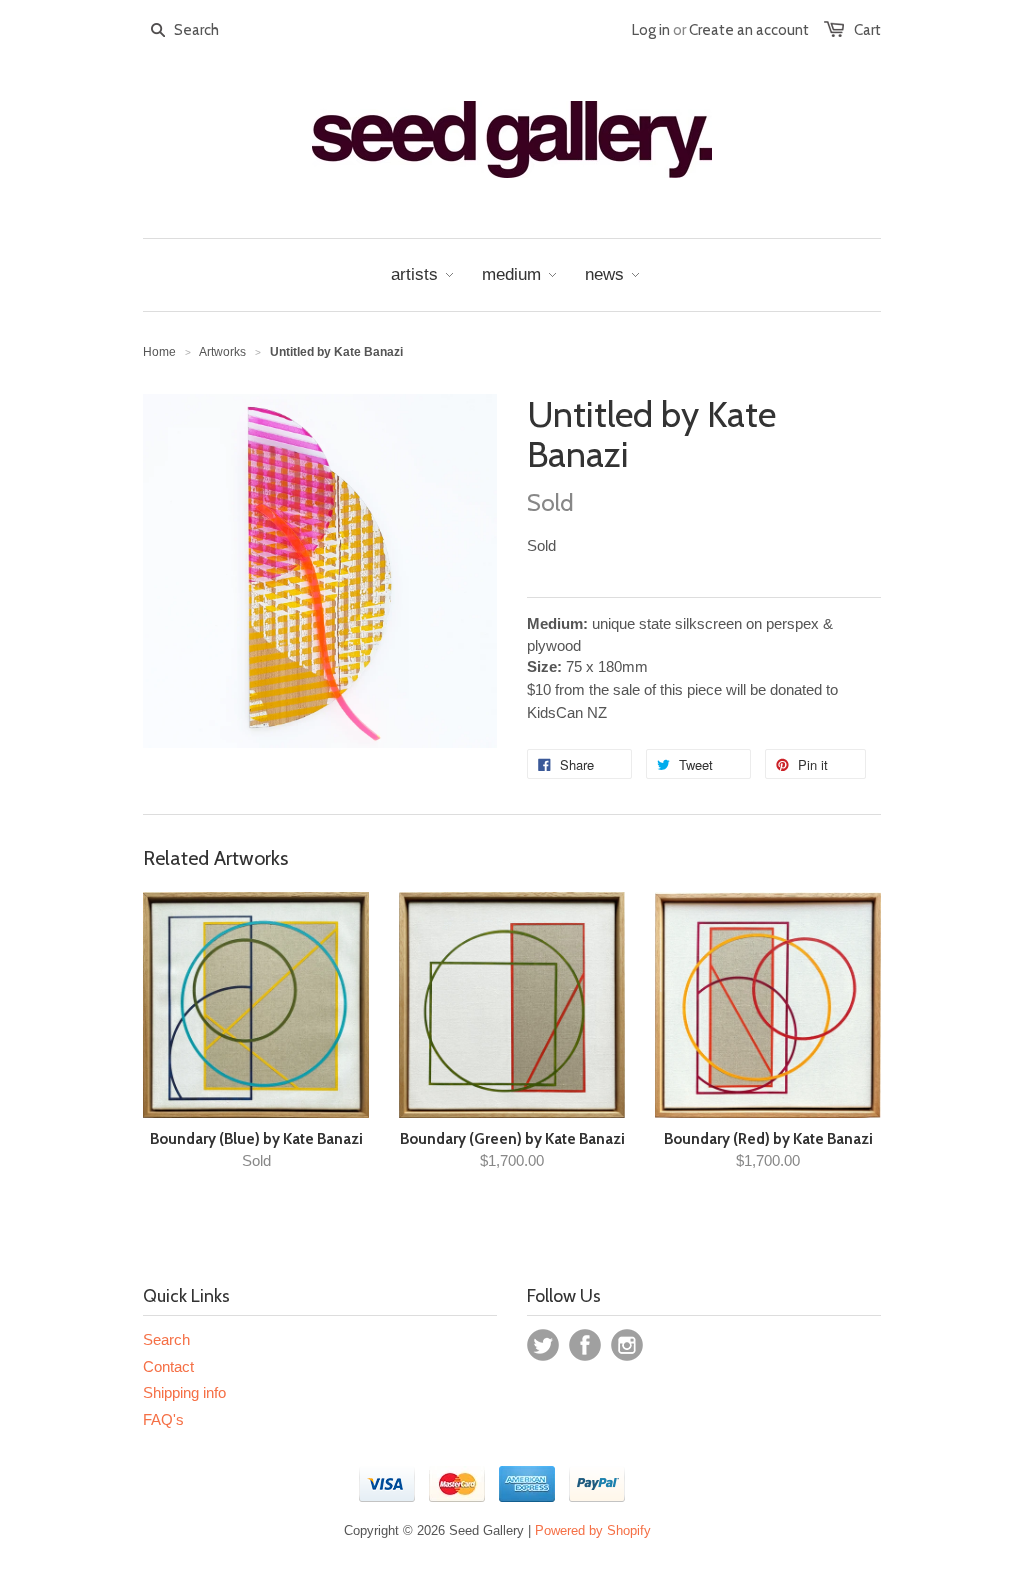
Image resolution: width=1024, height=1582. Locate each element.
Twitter (543, 1345)
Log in (651, 30)
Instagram (627, 1345)
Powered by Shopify (593, 1530)
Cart (867, 30)
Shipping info (184, 1392)
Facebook (585, 1345)
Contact (168, 1366)
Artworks (222, 352)
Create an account (749, 30)
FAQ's (163, 1419)
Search (166, 1339)
